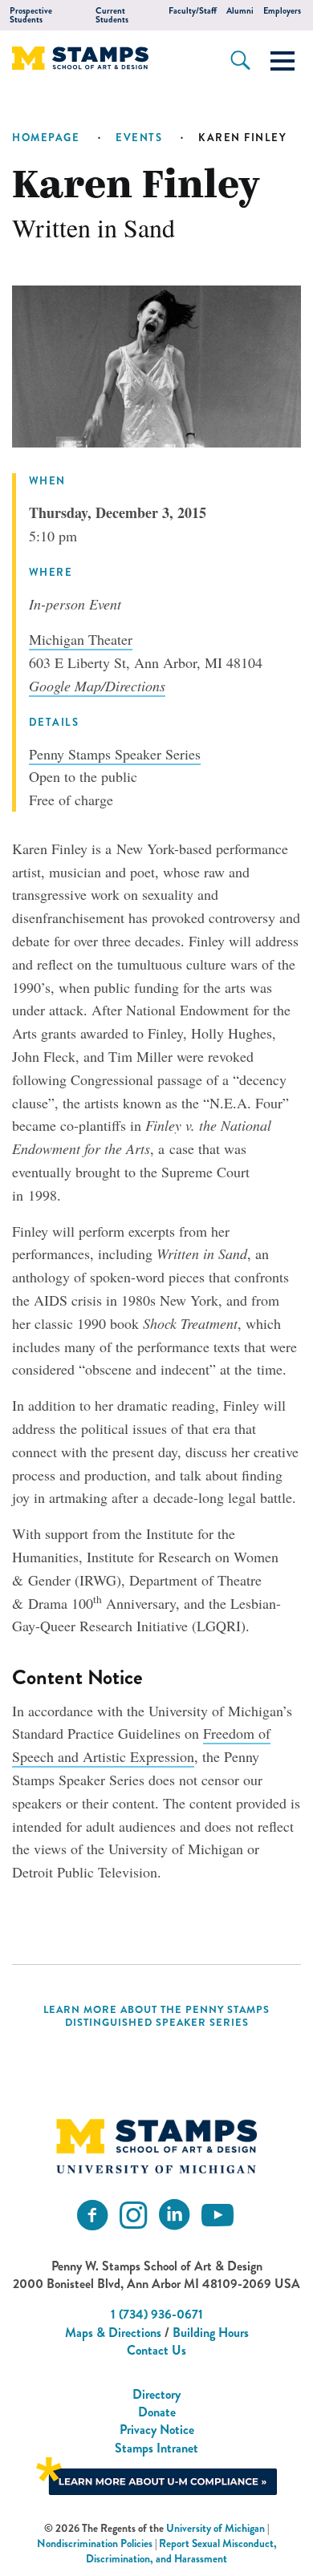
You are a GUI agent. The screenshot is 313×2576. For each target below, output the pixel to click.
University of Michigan (215, 2528)
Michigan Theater (81, 639)
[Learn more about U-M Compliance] (156, 2475)
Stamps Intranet (156, 2448)
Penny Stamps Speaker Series (115, 754)
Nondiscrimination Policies (95, 2544)
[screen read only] (283, 61)
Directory (156, 2394)
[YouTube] (217, 2216)
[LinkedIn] (174, 2216)
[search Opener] (240, 60)
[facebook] (92, 2216)
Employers (282, 11)
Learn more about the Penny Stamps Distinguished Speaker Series (156, 2016)
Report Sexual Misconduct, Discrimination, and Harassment (181, 2551)
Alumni (240, 11)
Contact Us (156, 2350)
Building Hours (211, 2333)
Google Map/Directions (97, 686)
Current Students (112, 15)
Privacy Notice (157, 2430)
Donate (157, 2412)
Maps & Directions (113, 2333)
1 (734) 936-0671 (157, 2314)
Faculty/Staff (193, 11)
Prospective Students (31, 15)
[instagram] (133, 2216)
